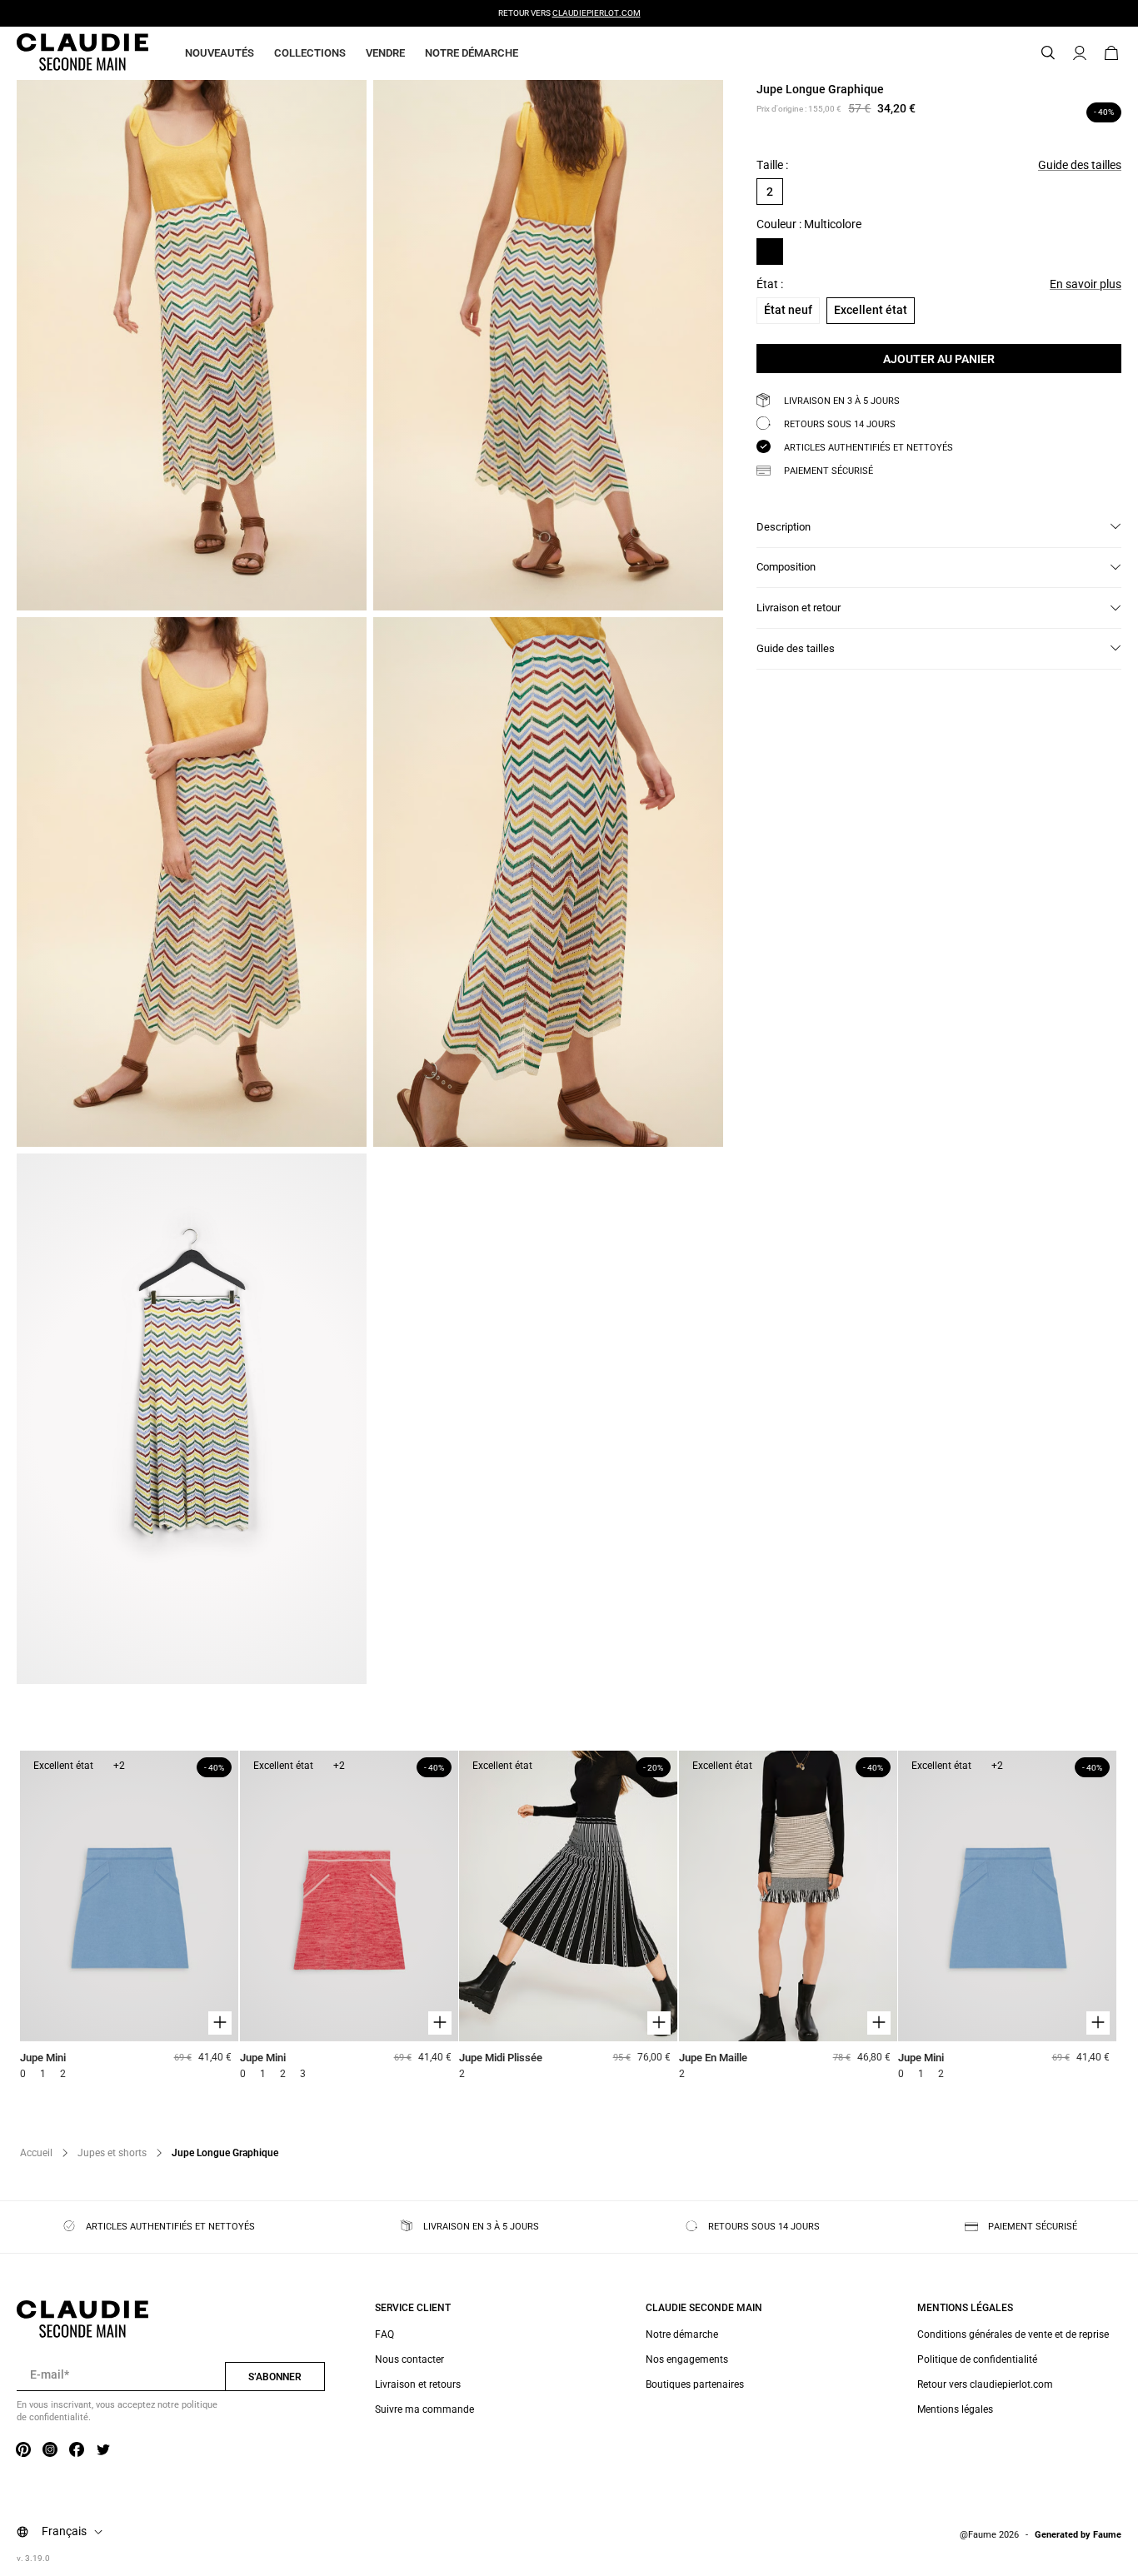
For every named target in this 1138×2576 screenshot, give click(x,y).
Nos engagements (687, 2359)
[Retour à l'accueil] (62, 53)
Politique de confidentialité (977, 2359)
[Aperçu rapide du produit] (220, 2023)
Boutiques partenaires (695, 2384)
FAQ (384, 2334)
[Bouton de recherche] (1048, 53)
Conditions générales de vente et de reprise (1013, 2334)
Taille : (772, 165)
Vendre (385, 53)
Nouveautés (220, 53)
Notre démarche (472, 53)
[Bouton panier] (1111, 53)
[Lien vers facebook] (77, 2450)
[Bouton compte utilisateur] (1080, 53)
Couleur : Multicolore (809, 224)
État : (770, 284)
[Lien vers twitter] (103, 2450)
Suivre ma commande (424, 2409)
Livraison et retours (418, 2384)
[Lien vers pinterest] (23, 2450)
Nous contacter (409, 2359)
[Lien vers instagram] (50, 2450)
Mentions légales (955, 2409)
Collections (310, 53)
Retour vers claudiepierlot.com (985, 2384)
